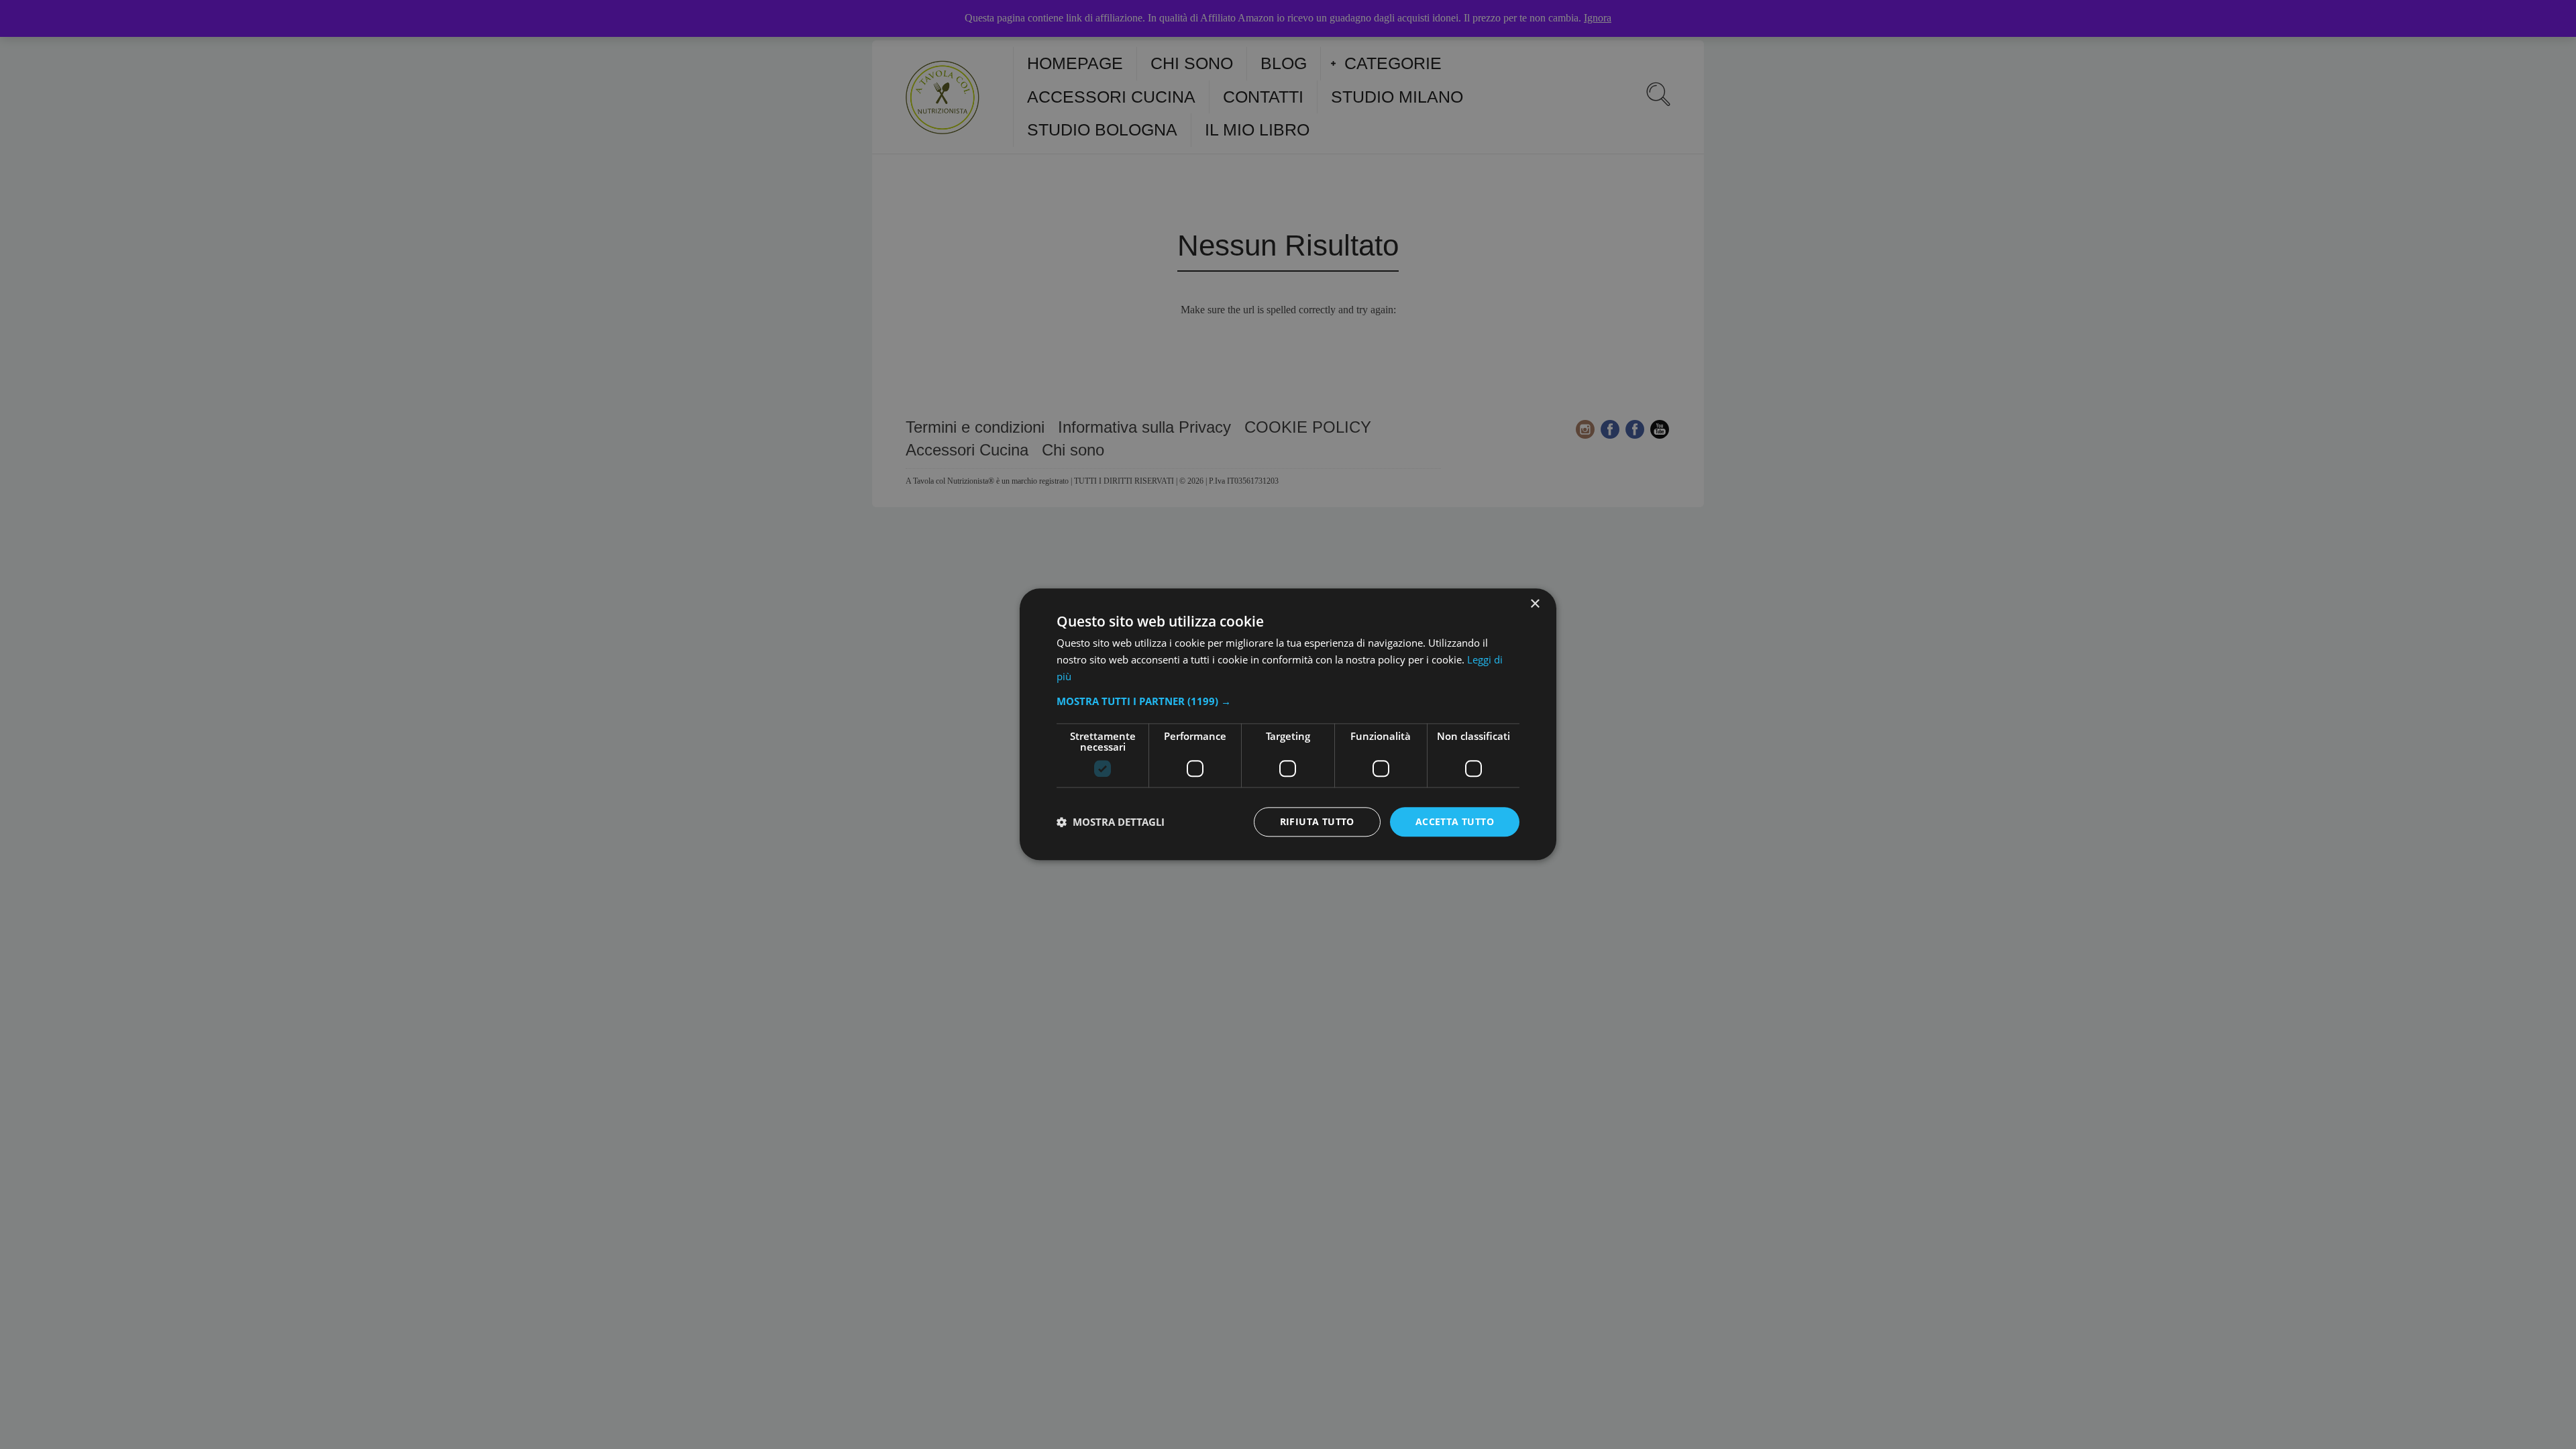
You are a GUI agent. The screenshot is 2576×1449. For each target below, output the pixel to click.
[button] (1288, 701)
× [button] (1535, 604)
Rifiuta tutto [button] (1317, 821)
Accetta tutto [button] (1455, 821)
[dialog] (1288, 724)
